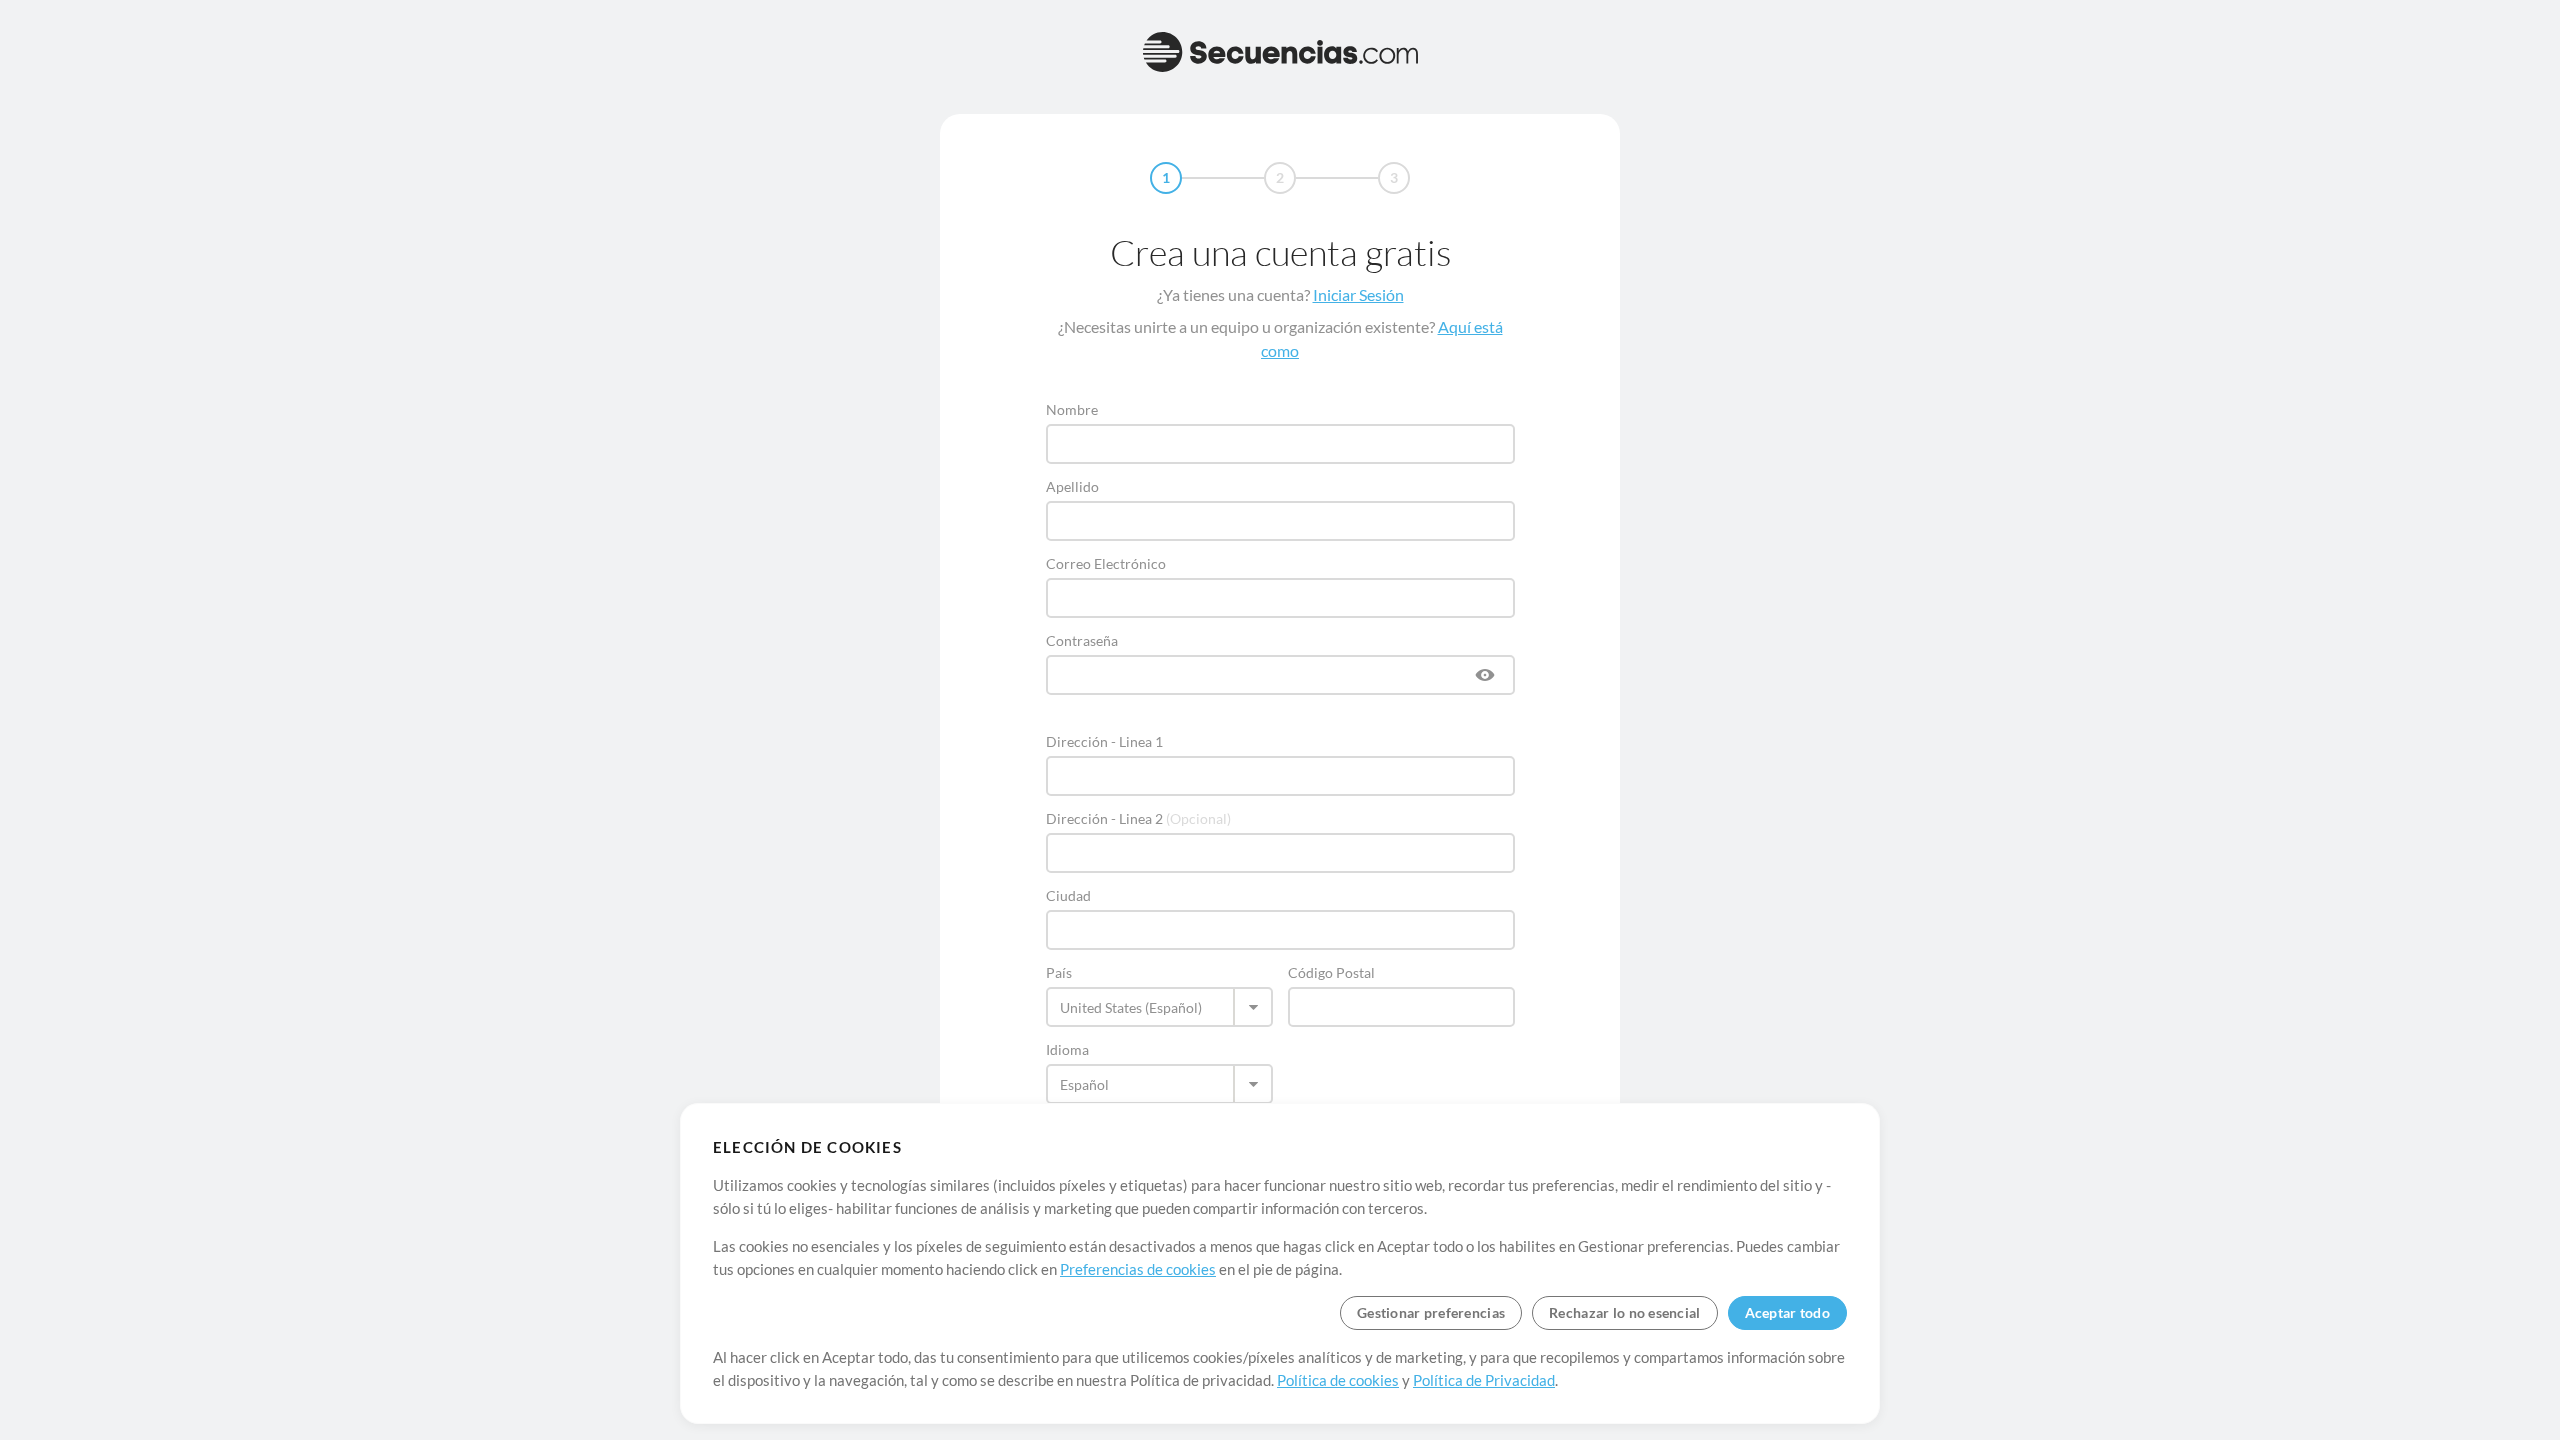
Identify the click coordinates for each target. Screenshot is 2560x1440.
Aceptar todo (1787, 1312)
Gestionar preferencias (1431, 1312)
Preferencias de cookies (1138, 1269)
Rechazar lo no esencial (1624, 1312)
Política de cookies (1338, 1380)
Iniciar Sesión (1358, 294)
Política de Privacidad (1484, 1380)
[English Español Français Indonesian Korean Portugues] (1159, 1084)
